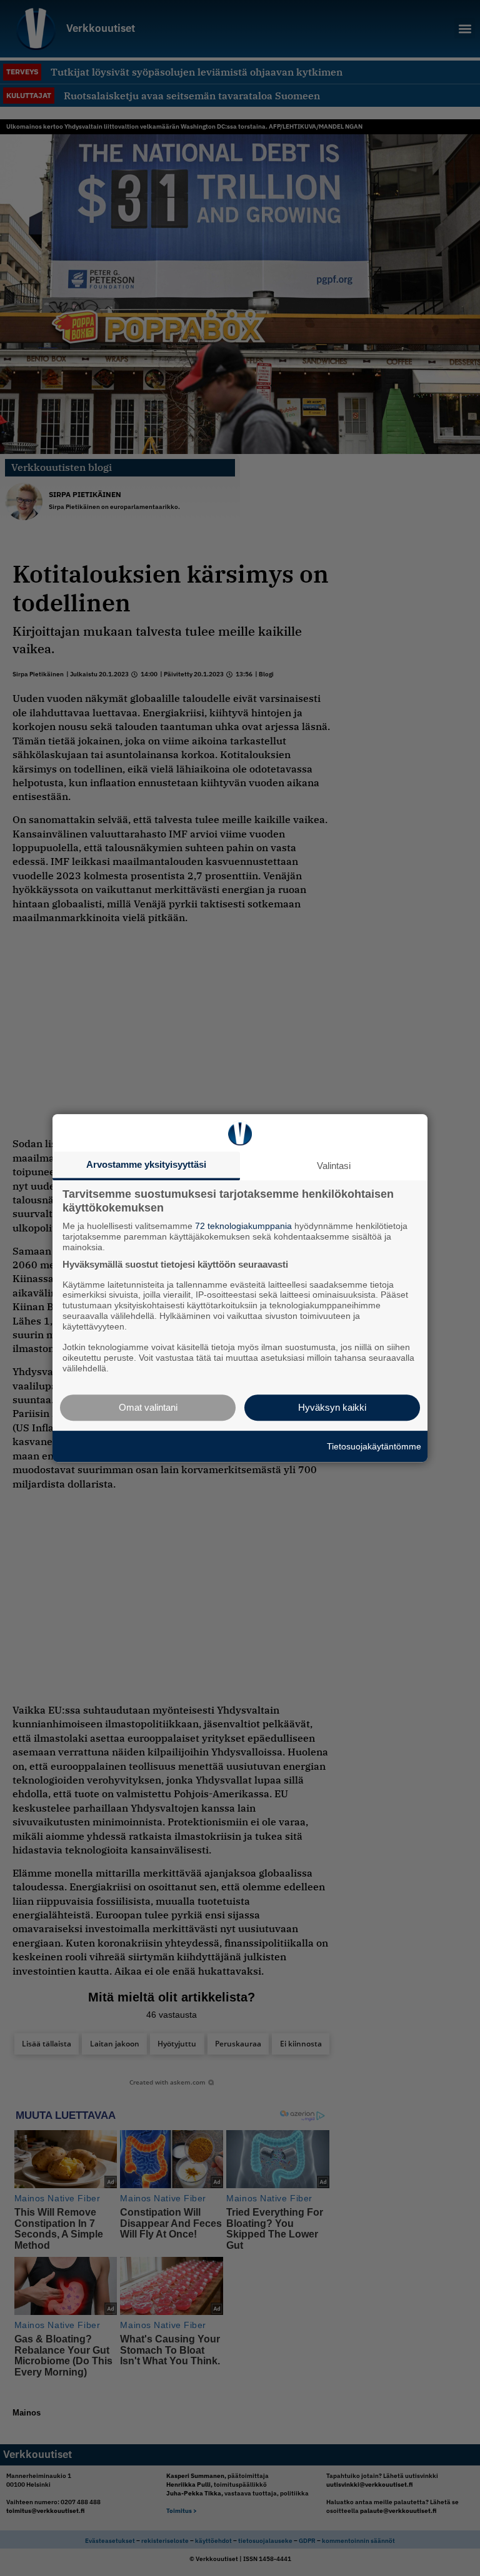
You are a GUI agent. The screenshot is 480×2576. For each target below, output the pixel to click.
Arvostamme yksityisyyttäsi (146, 1164)
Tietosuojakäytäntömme (374, 1446)
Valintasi (334, 1166)
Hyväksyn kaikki (332, 1407)
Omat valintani (148, 1407)
